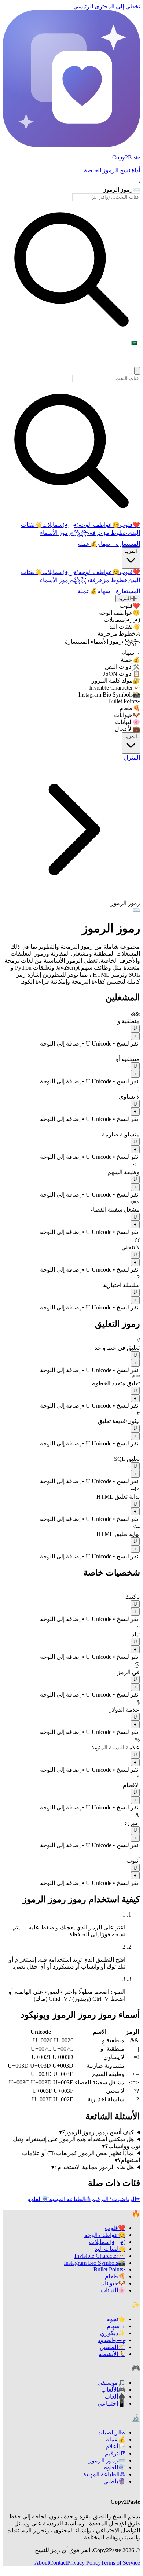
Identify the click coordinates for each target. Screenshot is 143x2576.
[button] (71, 1029)
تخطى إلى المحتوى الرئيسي (107, 6)
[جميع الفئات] (137, 371)
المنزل (132, 758)
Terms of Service (120, 2563)
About (42, 2563)
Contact (58, 2563)
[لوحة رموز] (137, 2570)
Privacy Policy (84, 2563)
